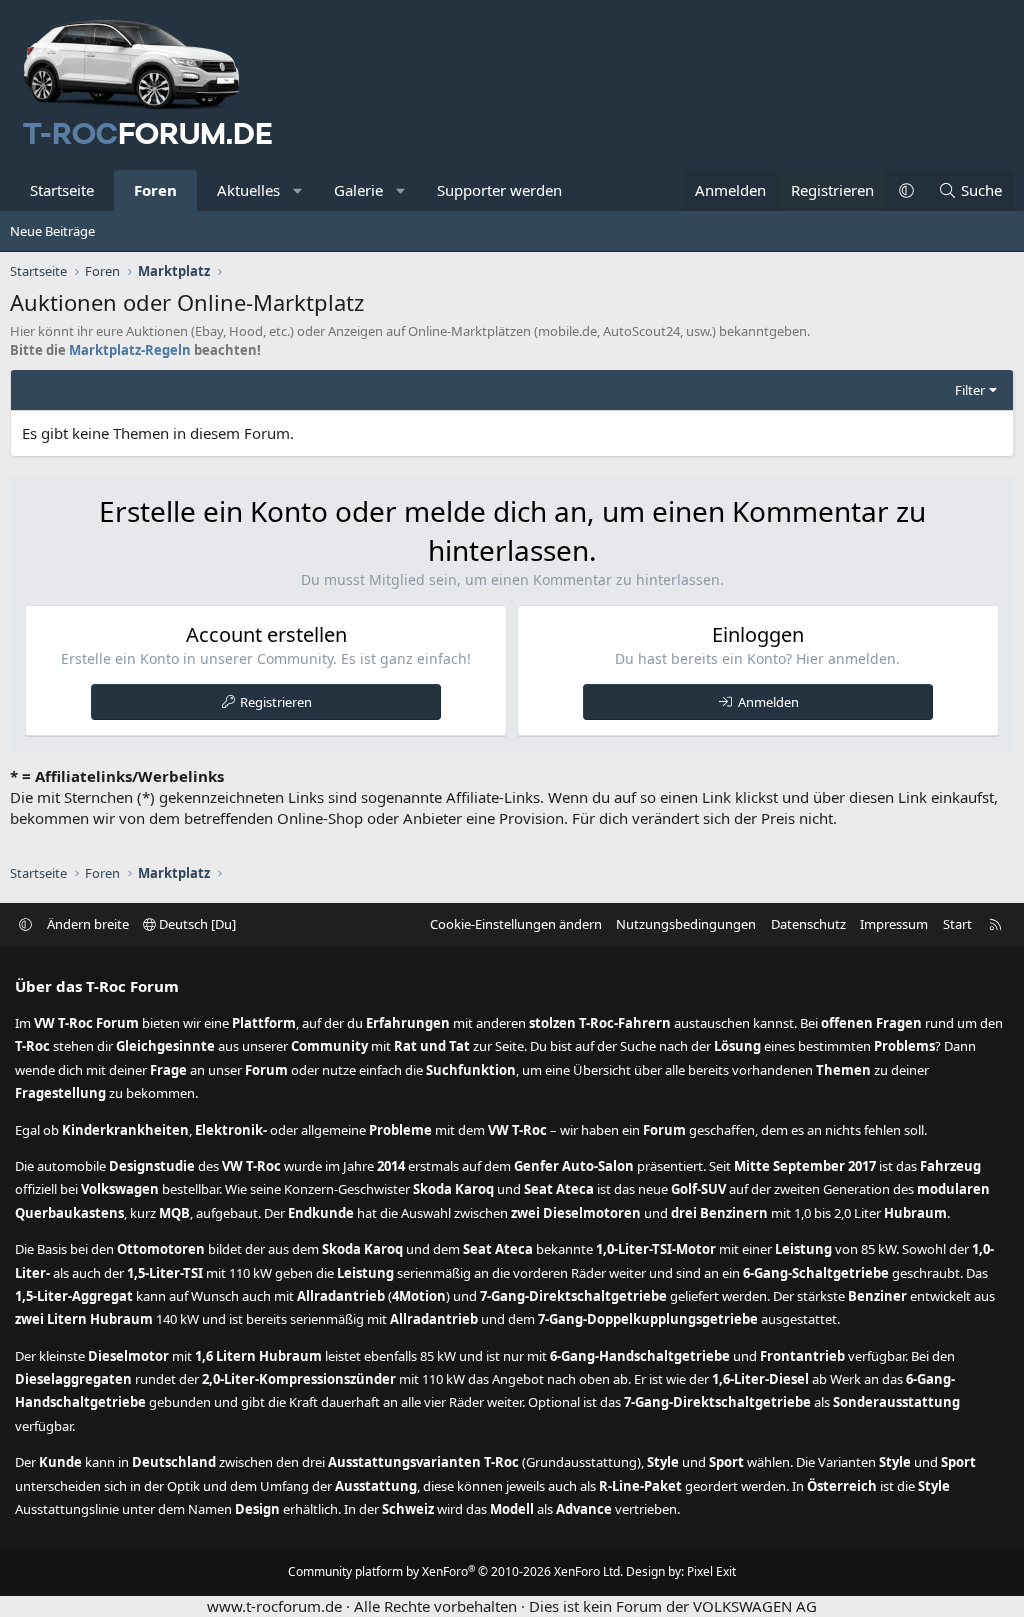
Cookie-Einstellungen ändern (516, 924)
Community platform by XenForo (455, 1571)
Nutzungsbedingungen (686, 924)
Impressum (894, 924)
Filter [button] (970, 390)
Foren (155, 190)
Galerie (358, 190)
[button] (298, 190)
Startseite (62, 190)
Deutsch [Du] (196, 924)
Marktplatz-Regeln (130, 350)
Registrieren (276, 702)
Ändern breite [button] (88, 924)
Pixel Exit (711, 1571)
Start (957, 924)
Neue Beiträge (52, 231)
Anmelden (768, 702)
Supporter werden (499, 190)
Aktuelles (248, 190)
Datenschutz (808, 924)
